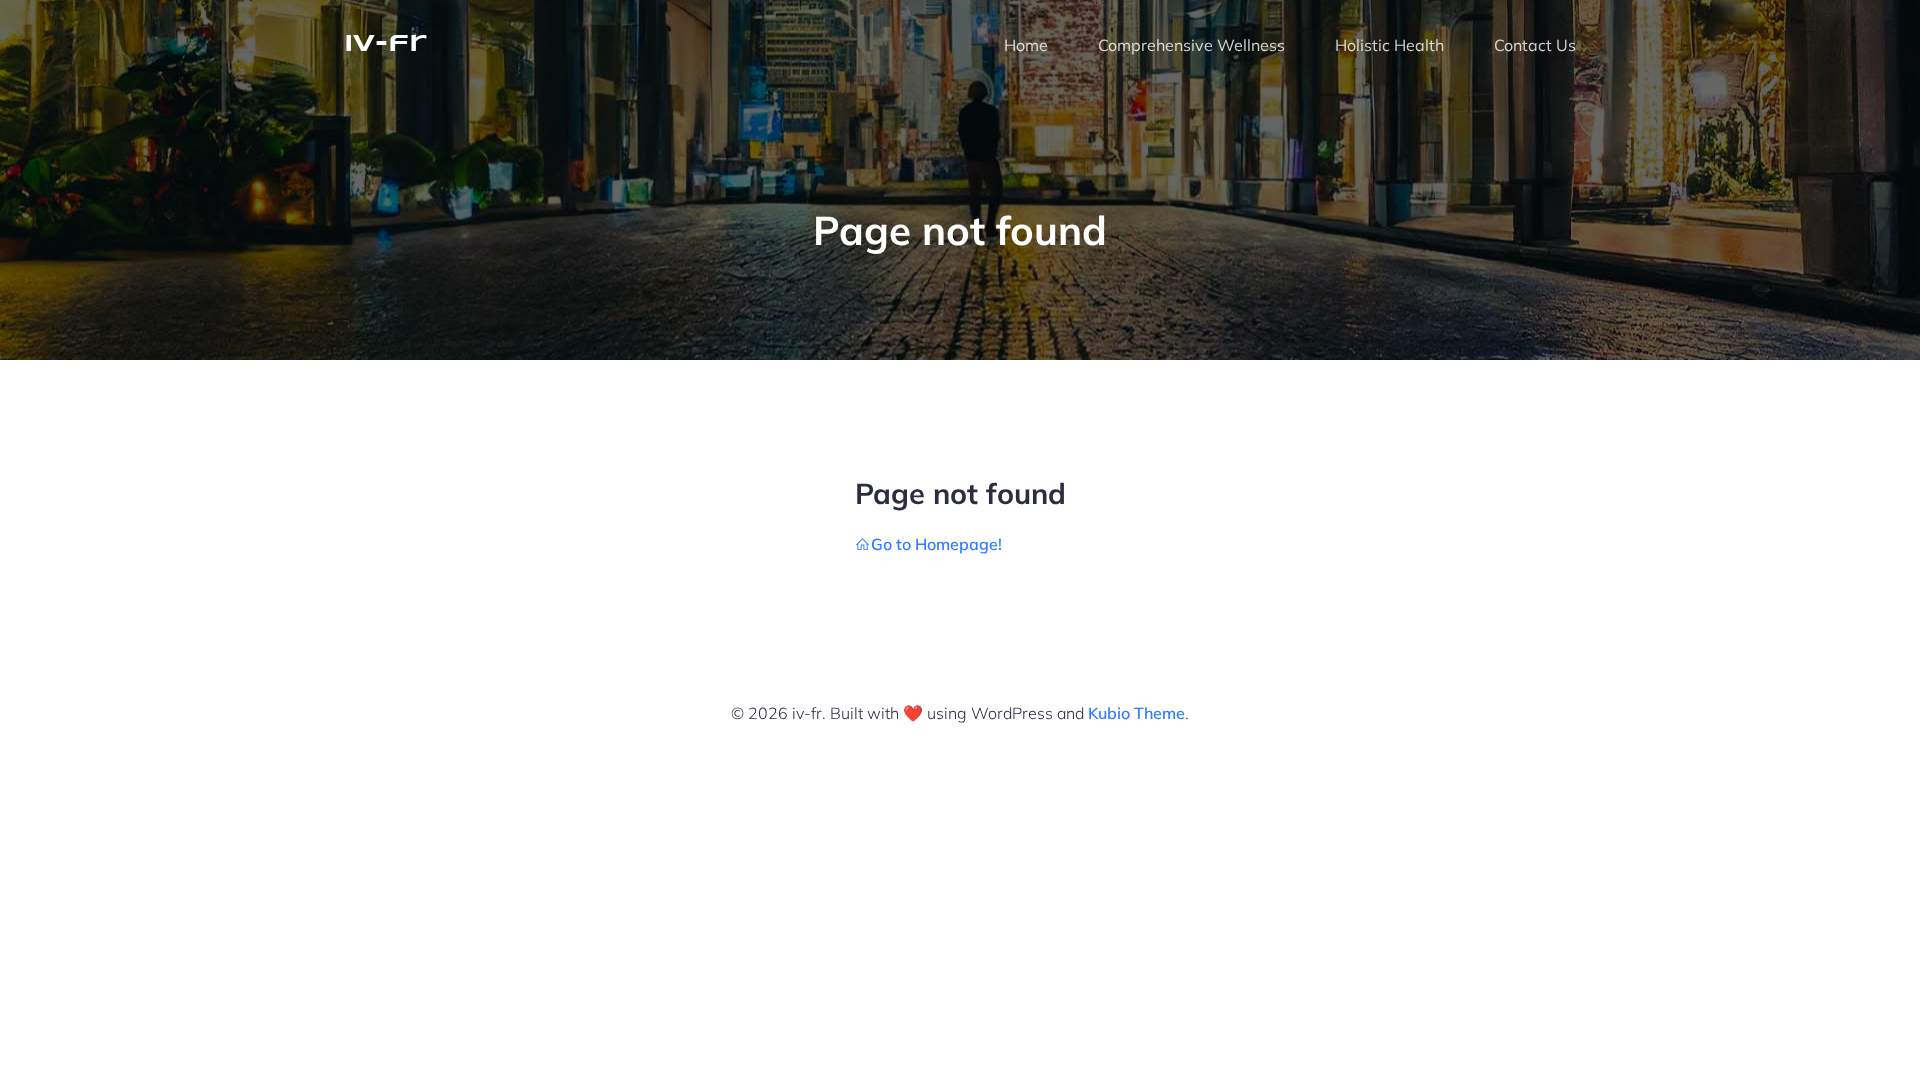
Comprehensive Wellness (1191, 45)
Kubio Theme (1136, 713)
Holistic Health (1389, 45)
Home (1026, 45)
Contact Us (1535, 45)
